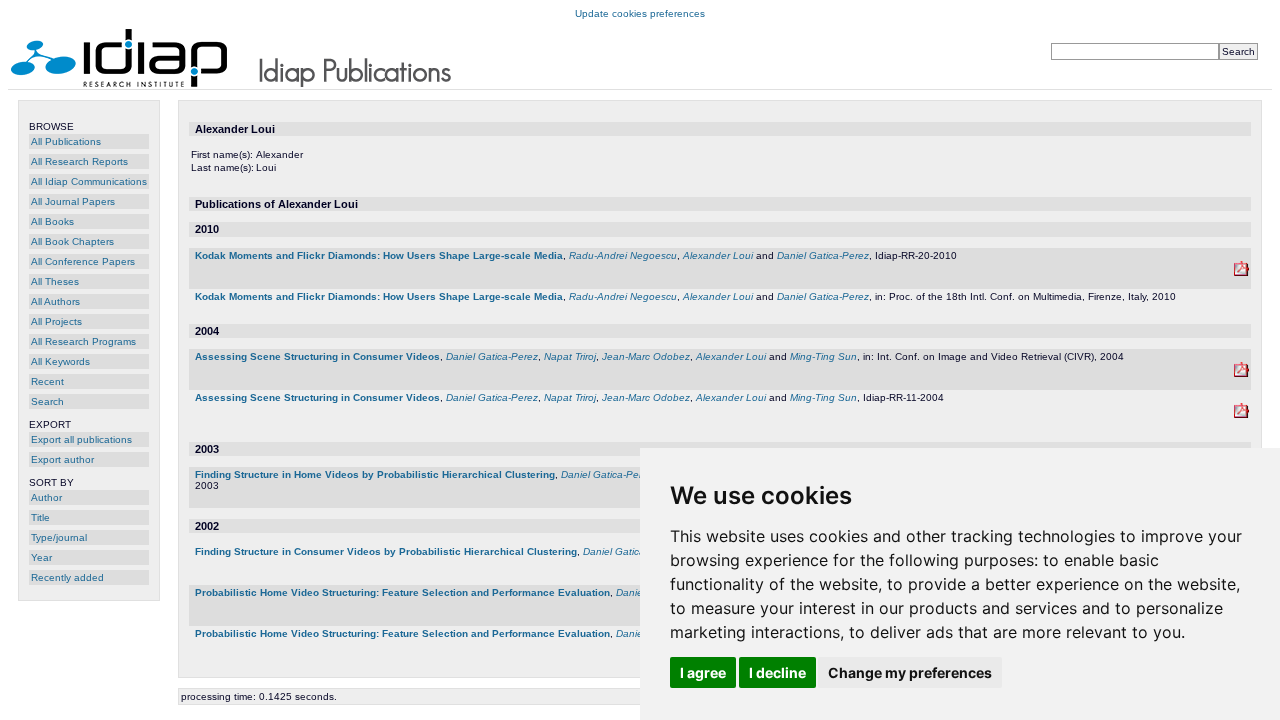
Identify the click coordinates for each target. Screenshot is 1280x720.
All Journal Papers (73, 201)
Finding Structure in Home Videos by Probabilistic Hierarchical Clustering (375, 474)
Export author (62, 459)
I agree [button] (703, 672)
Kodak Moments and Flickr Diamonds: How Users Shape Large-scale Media (379, 255)
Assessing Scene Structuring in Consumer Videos (317, 356)
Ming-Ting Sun (823, 356)
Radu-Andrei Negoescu (623, 255)
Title (40, 517)
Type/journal (59, 537)
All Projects (56, 321)
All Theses (55, 281)
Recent (47, 381)
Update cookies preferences (640, 13)
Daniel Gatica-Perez (823, 255)
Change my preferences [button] (910, 672)
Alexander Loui (718, 255)
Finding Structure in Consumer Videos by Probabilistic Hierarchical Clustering (386, 551)
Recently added (67, 577)
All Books (52, 221)
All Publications (66, 141)
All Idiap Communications (89, 181)
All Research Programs (83, 341)
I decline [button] (777, 672)
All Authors (55, 301)
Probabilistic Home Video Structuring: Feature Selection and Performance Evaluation (402, 592)
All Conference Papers (83, 261)
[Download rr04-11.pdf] (1241, 373)
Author (46, 497)
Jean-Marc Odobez (646, 356)
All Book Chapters (72, 241)
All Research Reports (79, 161)
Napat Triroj (570, 356)
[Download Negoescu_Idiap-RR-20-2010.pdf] (1241, 272)
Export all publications (81, 439)
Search (47, 401)
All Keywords (60, 361)
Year (41, 557)
